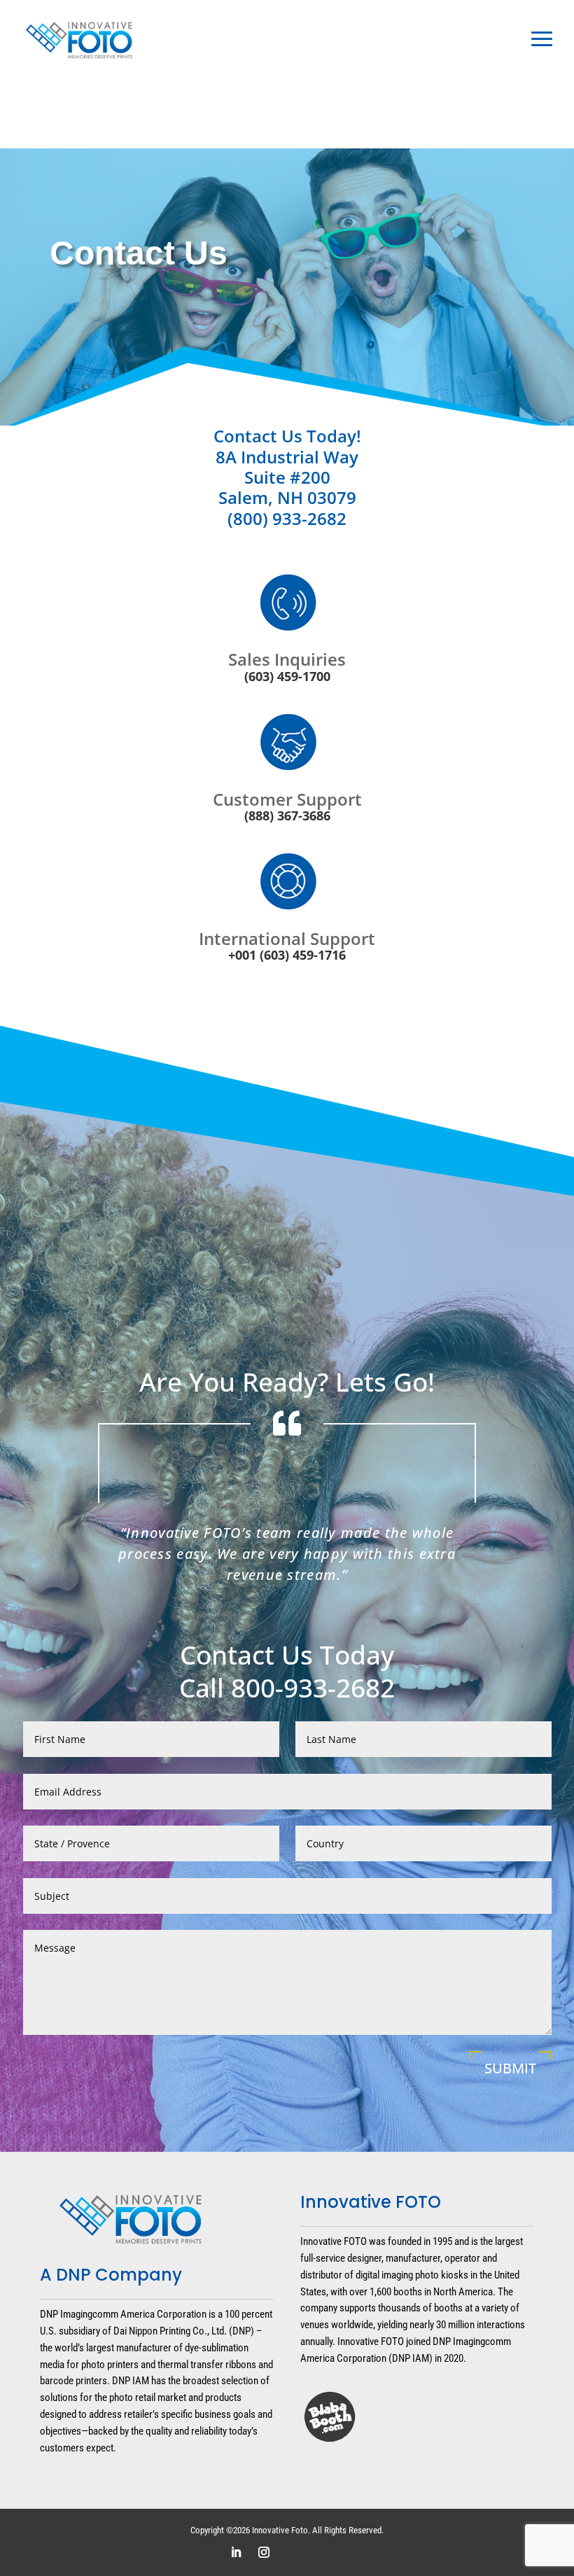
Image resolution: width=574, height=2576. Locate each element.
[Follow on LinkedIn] (236, 2552)
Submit (510, 2068)
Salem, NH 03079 (287, 497)
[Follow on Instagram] (264, 2552)
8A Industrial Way (287, 457)
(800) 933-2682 (287, 518)
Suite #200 (287, 477)
